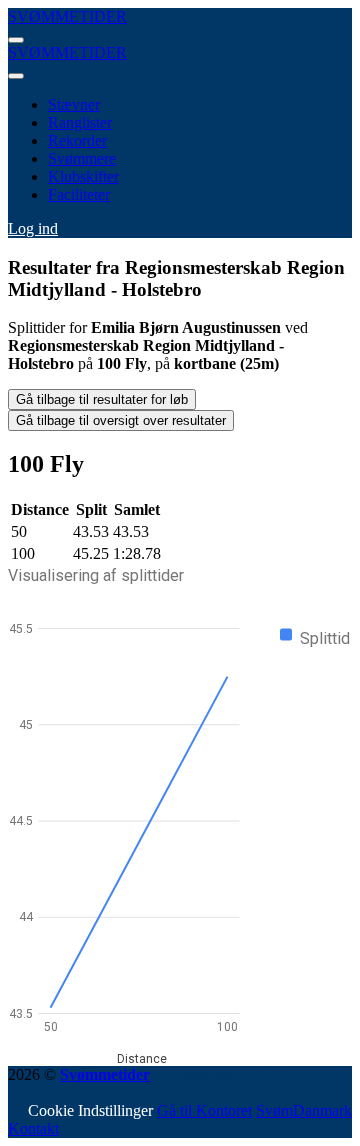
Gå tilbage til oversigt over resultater (121, 420)
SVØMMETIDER (67, 16)
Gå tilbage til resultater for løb (102, 399)
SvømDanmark (304, 1110)
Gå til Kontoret (204, 1110)
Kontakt (33, 1128)
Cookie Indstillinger (90, 1110)
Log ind (33, 228)
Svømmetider (105, 1074)
